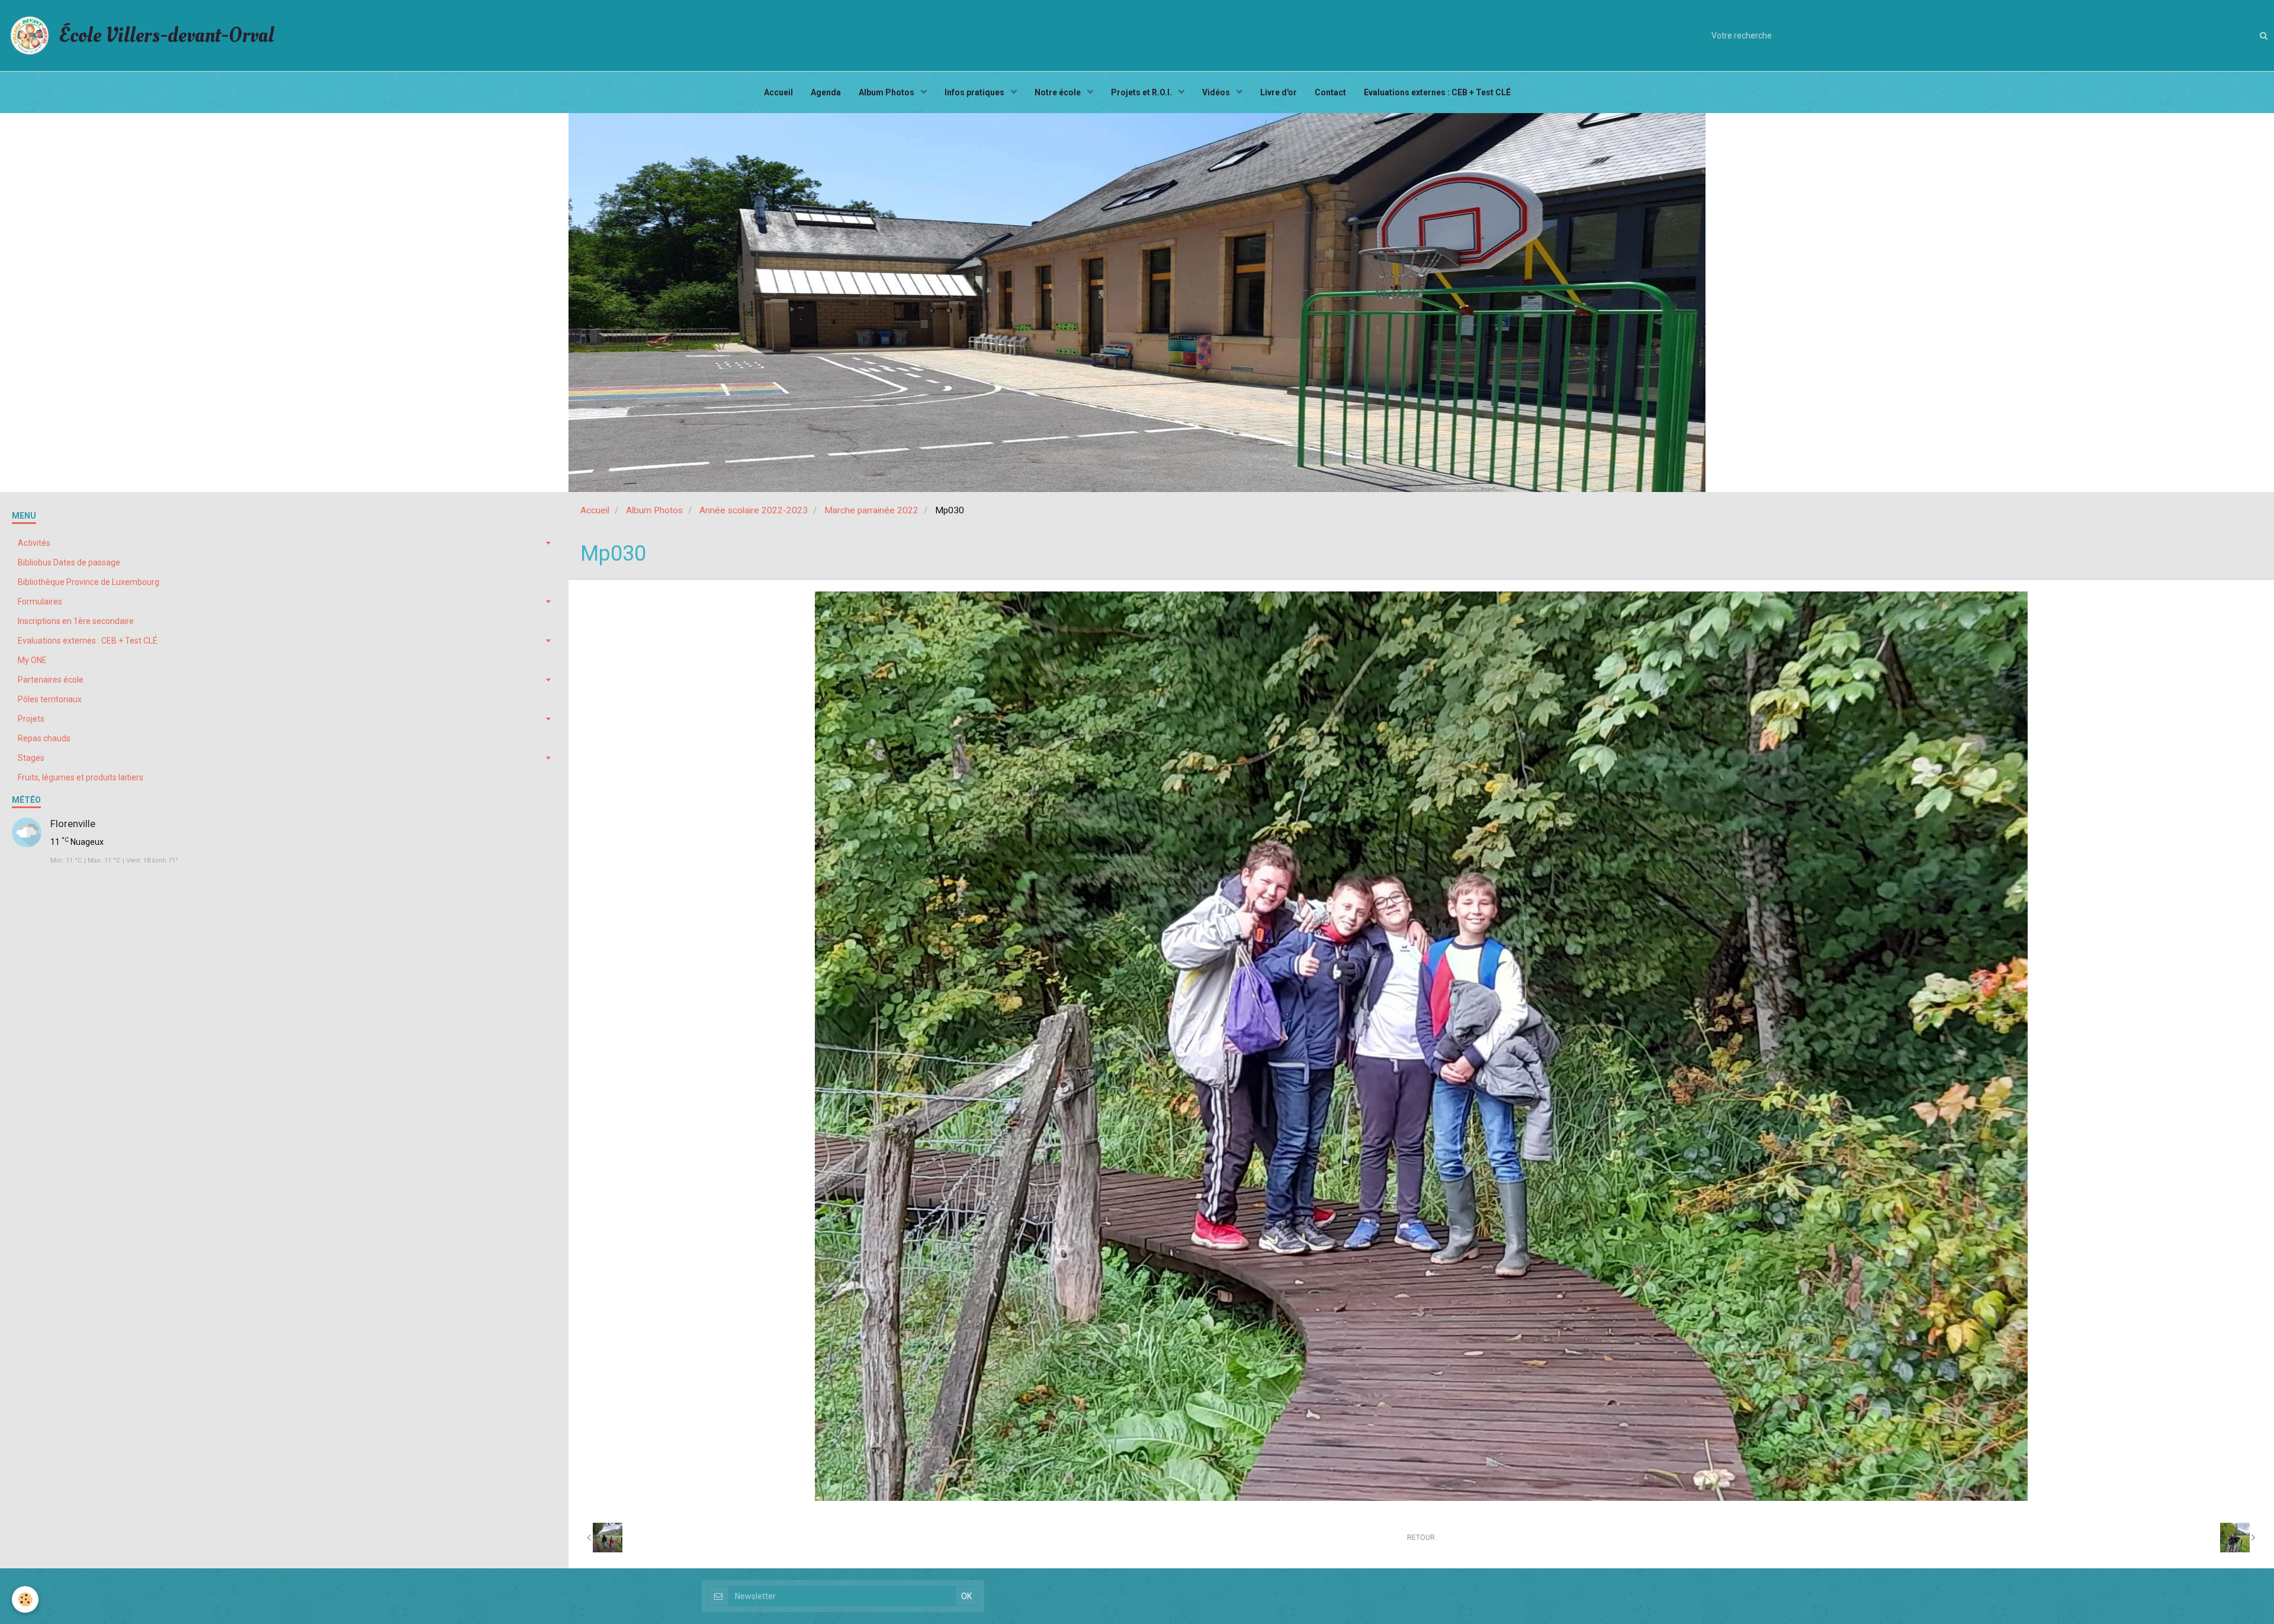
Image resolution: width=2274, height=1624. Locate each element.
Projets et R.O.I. (1142, 92)
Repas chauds (44, 738)
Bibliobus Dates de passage (69, 562)
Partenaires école (51, 680)
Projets (31, 719)
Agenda (826, 92)
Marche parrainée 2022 (871, 510)
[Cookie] (25, 1599)
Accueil (778, 92)
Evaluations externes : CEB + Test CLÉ (1437, 92)
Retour (1421, 1538)
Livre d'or (1279, 92)
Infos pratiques (975, 92)
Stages (31, 758)
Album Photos (887, 92)
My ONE (32, 660)
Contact (1330, 92)
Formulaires (40, 602)
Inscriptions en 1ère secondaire (76, 621)
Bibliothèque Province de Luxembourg (89, 582)
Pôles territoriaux (50, 699)
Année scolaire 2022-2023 (754, 510)
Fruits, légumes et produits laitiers (81, 777)
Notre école (1059, 92)
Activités (34, 543)
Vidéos (1217, 92)
